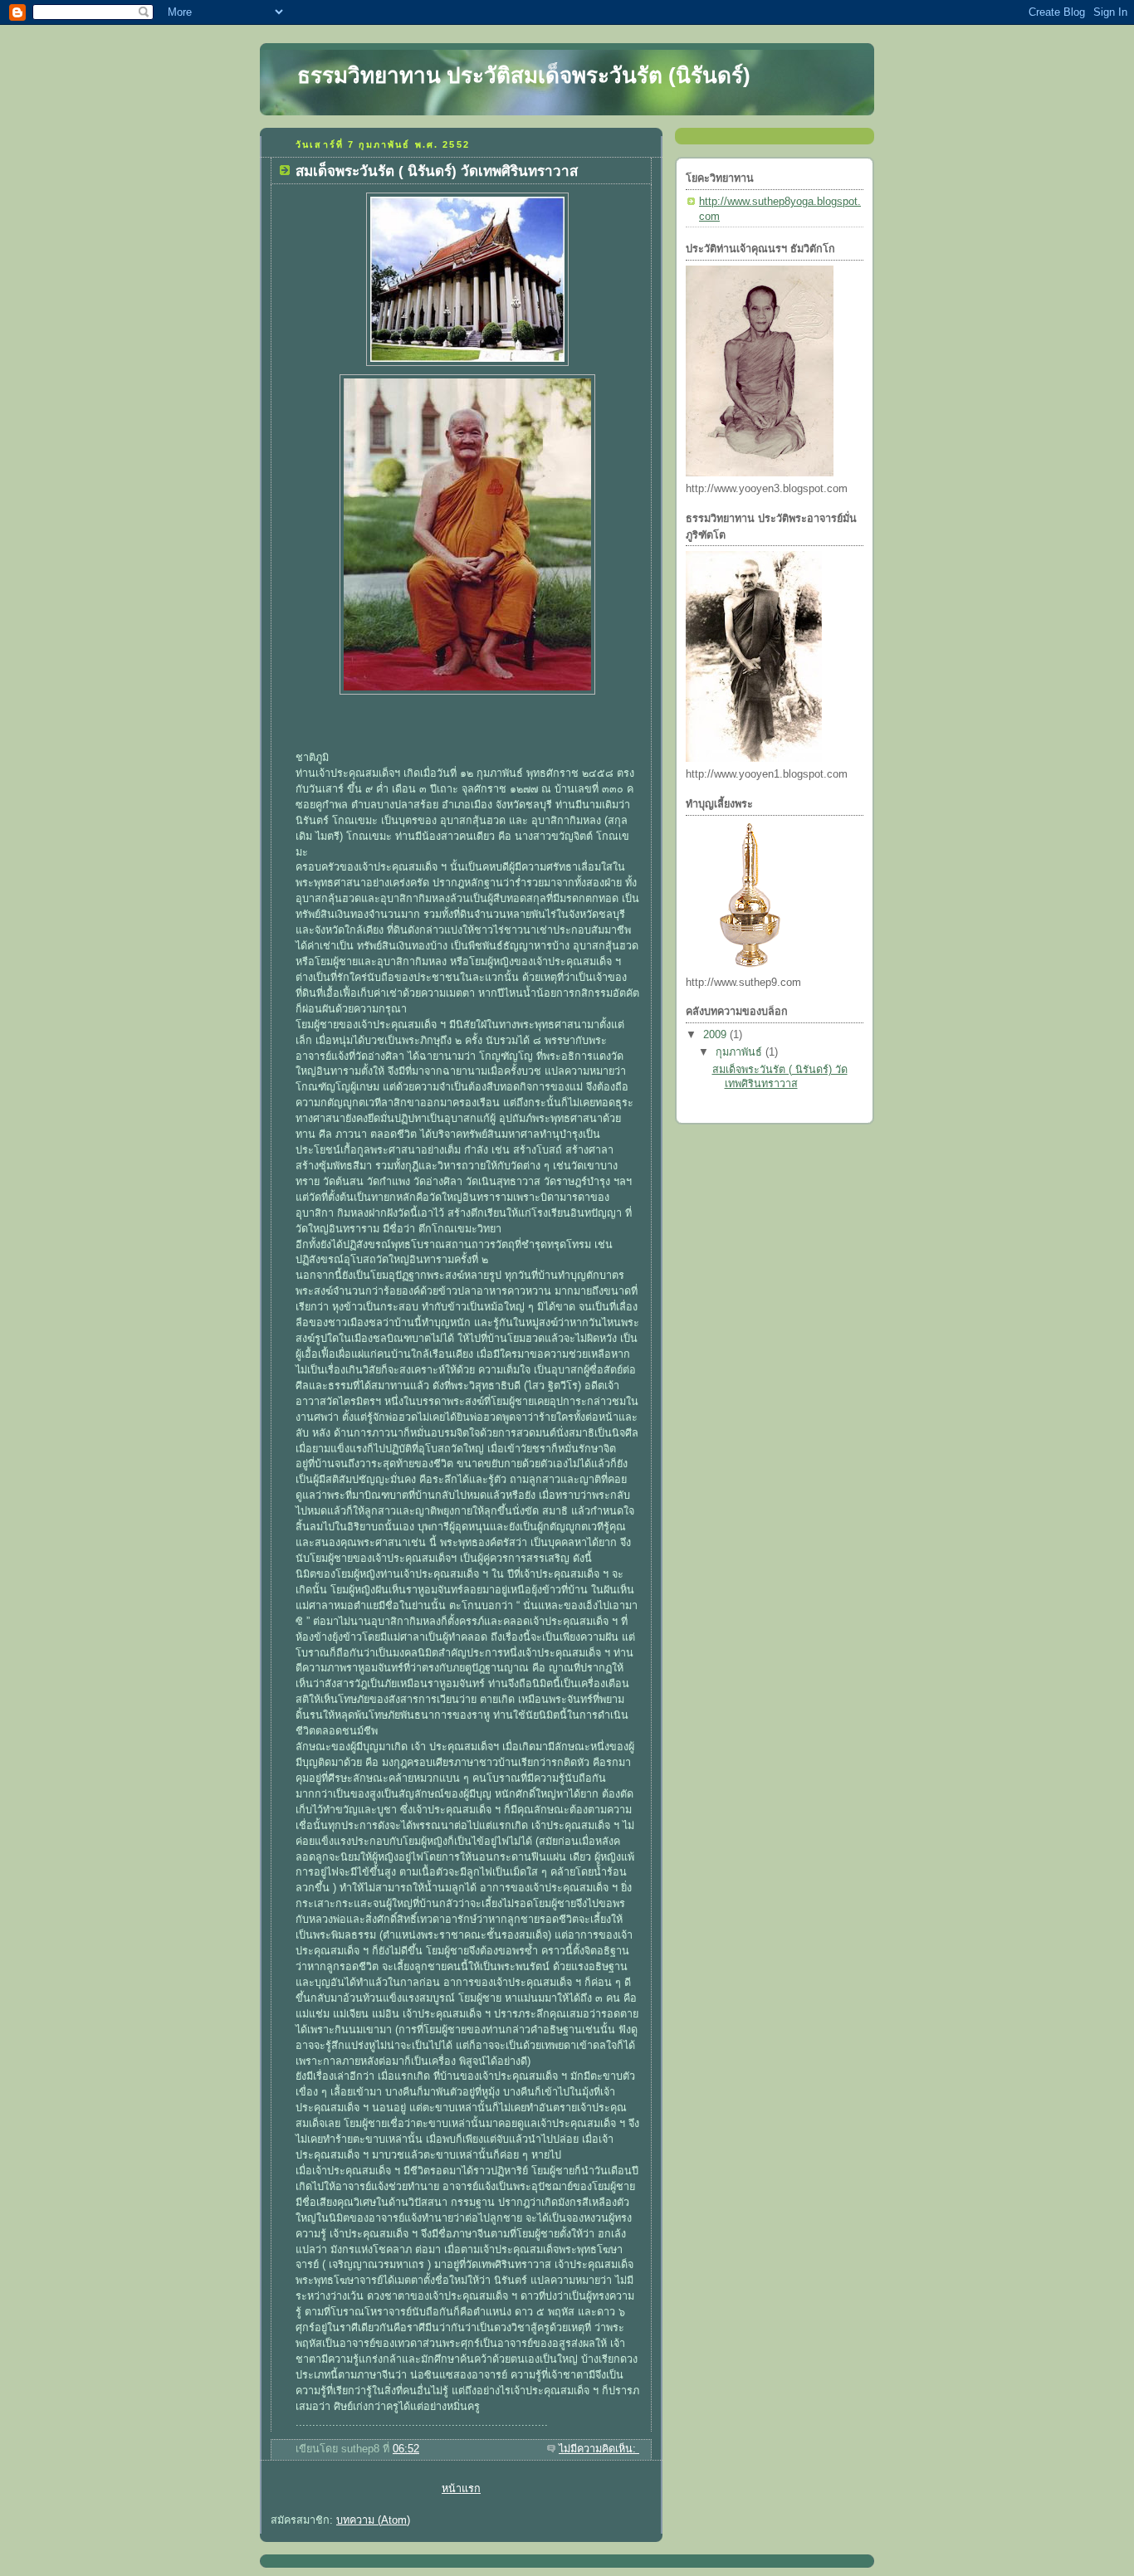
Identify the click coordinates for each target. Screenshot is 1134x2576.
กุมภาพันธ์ (741, 1052)
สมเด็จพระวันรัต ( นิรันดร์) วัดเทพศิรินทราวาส (437, 171)
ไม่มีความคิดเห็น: (599, 2449)
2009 (716, 1035)
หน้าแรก (461, 2489)
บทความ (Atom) (373, 2520)
